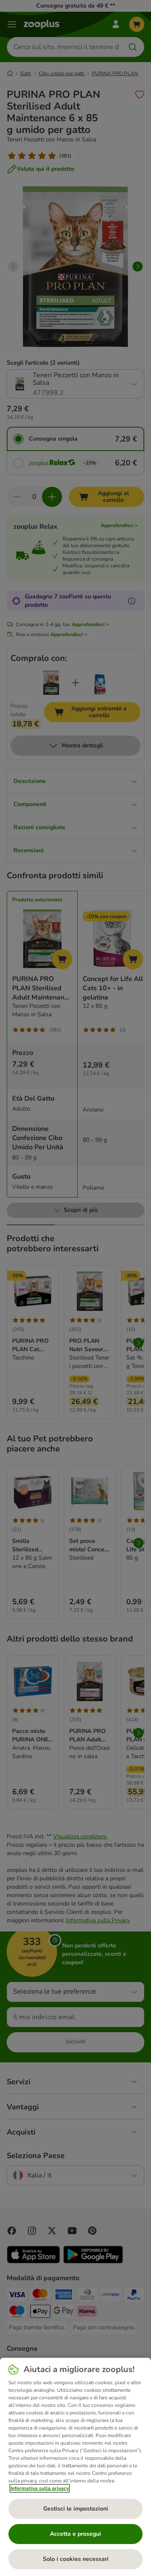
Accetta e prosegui (75, 2534)
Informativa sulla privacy (40, 2488)
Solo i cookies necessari (76, 2559)
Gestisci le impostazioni (76, 2509)
